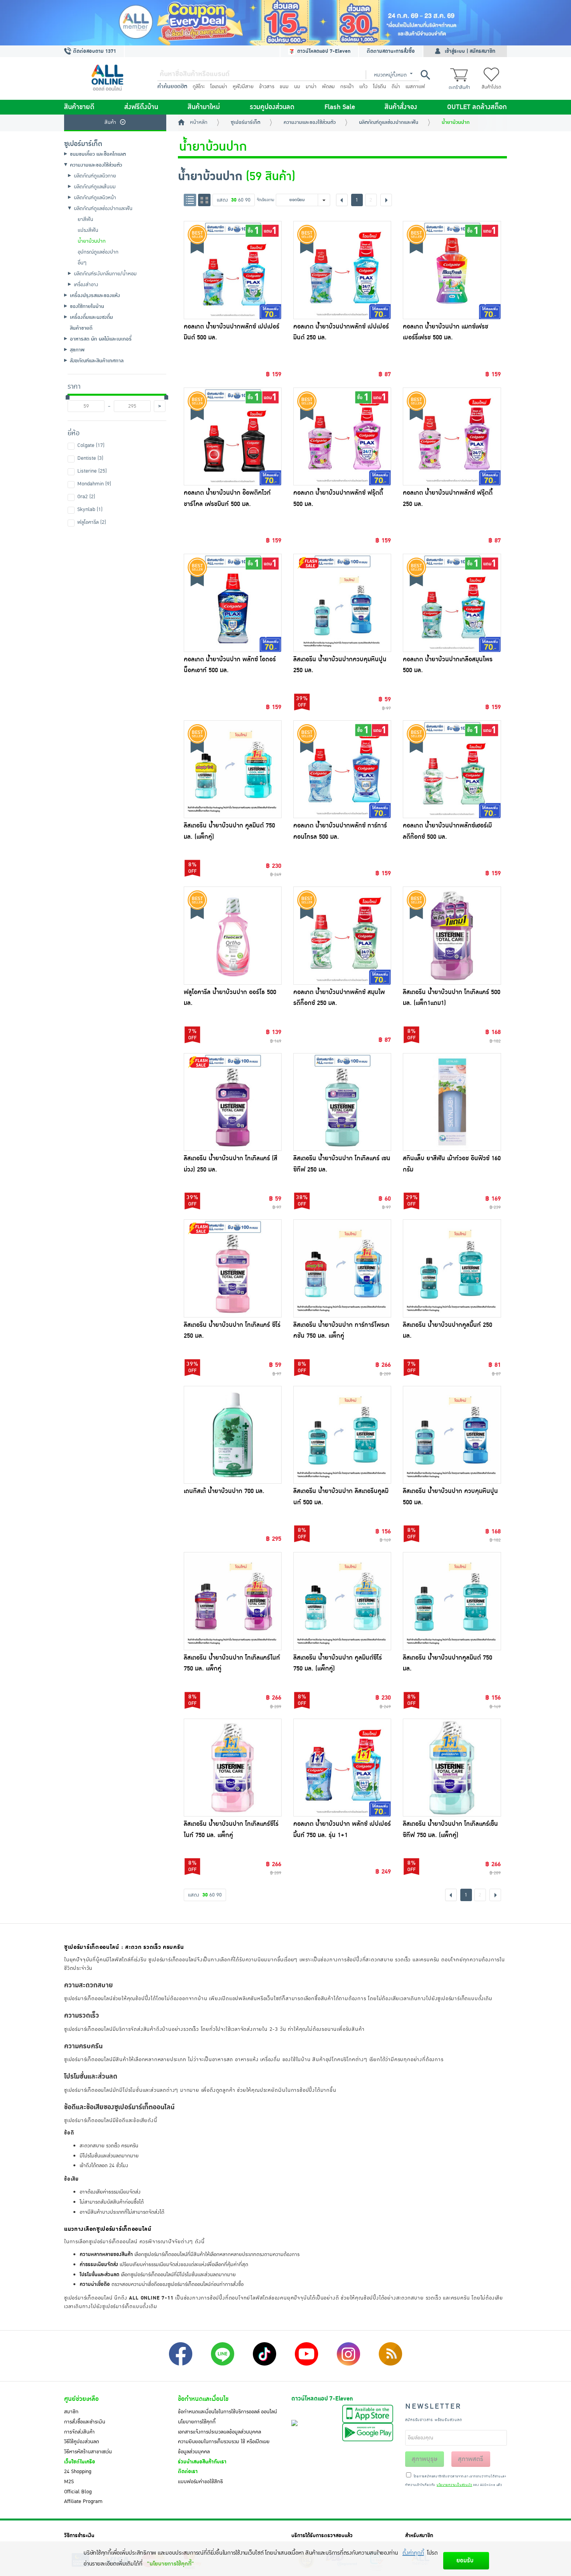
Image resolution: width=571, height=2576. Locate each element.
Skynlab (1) (90, 509)
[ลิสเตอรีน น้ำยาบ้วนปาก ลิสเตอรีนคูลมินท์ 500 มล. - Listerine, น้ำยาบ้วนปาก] (342, 1435)
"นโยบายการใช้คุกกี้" (170, 2564)
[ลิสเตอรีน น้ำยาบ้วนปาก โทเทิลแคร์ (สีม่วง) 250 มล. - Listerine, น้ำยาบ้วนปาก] (233, 1102)
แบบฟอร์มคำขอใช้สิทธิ (200, 2482)
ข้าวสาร (267, 87)
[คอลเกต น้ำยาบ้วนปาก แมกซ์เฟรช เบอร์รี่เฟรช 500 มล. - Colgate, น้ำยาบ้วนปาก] (452, 270)
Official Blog (78, 2492)
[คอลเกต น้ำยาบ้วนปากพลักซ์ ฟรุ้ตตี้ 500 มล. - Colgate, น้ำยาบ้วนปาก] (342, 436)
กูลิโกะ (199, 87)
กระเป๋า (347, 87)
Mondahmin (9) (94, 484)
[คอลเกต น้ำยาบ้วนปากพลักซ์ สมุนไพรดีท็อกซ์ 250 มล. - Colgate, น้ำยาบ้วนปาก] (342, 935)
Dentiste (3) (90, 458)
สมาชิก (71, 2412)
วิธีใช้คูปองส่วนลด (82, 2442)
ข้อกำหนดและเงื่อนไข (203, 2399)
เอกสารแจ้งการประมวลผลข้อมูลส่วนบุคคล (219, 2432)
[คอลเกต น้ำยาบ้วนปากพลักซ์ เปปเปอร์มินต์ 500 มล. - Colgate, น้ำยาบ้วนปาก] (233, 270)
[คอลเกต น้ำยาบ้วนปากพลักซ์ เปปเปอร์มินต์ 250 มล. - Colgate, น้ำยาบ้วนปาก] (342, 270)
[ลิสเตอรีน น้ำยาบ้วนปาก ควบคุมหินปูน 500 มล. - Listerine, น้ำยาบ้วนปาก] (452, 1435)
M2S (69, 2482)
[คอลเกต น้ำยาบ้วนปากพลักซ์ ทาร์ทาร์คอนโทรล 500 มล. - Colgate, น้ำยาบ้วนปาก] (342, 769)
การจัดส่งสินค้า (79, 2432)
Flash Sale (340, 107)
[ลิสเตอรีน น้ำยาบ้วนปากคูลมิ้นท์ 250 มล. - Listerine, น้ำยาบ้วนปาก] (452, 1268)
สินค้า (110, 122)
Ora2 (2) (86, 497)
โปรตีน (380, 87)
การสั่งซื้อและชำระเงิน (85, 2422)
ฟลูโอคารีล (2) (92, 522)
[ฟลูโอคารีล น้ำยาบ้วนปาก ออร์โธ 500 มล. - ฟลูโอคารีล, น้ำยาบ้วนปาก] (233, 935)
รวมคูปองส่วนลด (272, 107)
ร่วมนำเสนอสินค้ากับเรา (202, 2462)
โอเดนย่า (219, 87)
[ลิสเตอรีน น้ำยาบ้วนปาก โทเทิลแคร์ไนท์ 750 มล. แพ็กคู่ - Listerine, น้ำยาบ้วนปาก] (233, 1601)
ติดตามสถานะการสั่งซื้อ (391, 51)
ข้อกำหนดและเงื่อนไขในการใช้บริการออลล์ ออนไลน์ (227, 2412)
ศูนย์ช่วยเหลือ (81, 2399)
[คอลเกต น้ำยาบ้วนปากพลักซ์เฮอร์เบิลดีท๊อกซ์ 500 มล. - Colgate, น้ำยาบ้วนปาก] (452, 769)
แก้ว (363, 87)
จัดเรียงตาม (265, 200)
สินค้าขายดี (79, 107)
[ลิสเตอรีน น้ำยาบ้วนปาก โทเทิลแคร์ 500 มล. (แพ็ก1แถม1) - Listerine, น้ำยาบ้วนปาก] (452, 935)
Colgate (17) (91, 445)
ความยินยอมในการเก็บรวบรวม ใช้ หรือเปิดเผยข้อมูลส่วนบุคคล (224, 2447)
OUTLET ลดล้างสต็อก (477, 107)
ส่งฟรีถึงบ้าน (141, 107)
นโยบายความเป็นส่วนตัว (454, 2485)
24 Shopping (78, 2472)
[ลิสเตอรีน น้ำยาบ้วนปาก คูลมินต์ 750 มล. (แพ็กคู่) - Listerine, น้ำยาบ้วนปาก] (233, 769)
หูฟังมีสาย (243, 87)
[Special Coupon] (285, 23)
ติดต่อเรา (188, 2472)
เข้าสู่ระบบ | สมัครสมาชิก (470, 51)
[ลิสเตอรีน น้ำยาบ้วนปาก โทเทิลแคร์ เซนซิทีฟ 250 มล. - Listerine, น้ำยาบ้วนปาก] (342, 1102)
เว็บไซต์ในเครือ (80, 2462)
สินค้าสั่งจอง (401, 107)
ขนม (284, 87)
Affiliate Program (83, 2501)
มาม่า (311, 87)
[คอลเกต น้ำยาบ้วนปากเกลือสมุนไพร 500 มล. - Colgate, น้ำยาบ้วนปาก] (452, 603)
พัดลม (328, 87)
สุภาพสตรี (471, 2459)
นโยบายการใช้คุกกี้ (197, 2422)
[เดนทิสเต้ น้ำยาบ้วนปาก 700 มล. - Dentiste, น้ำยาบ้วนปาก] (233, 1435)
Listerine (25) (92, 471)
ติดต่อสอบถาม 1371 (94, 51)
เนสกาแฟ (415, 87)
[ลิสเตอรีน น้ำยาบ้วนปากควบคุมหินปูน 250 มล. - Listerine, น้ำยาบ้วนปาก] (342, 603)
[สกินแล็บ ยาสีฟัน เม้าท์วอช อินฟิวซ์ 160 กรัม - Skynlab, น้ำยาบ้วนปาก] (452, 1102)
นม (297, 87)
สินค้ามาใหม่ (204, 107)
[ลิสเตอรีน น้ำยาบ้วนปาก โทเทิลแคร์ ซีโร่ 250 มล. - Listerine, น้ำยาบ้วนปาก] (233, 1268)
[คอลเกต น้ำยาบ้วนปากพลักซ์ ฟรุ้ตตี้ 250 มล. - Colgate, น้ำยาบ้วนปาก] (452, 436)
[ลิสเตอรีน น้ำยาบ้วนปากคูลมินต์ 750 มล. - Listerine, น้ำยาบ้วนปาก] (452, 1601)
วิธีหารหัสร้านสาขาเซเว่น (88, 2452)
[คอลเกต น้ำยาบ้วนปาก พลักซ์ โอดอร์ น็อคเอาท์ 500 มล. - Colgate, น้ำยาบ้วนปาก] (233, 603)
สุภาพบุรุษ (425, 2459)
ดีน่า (396, 87)
